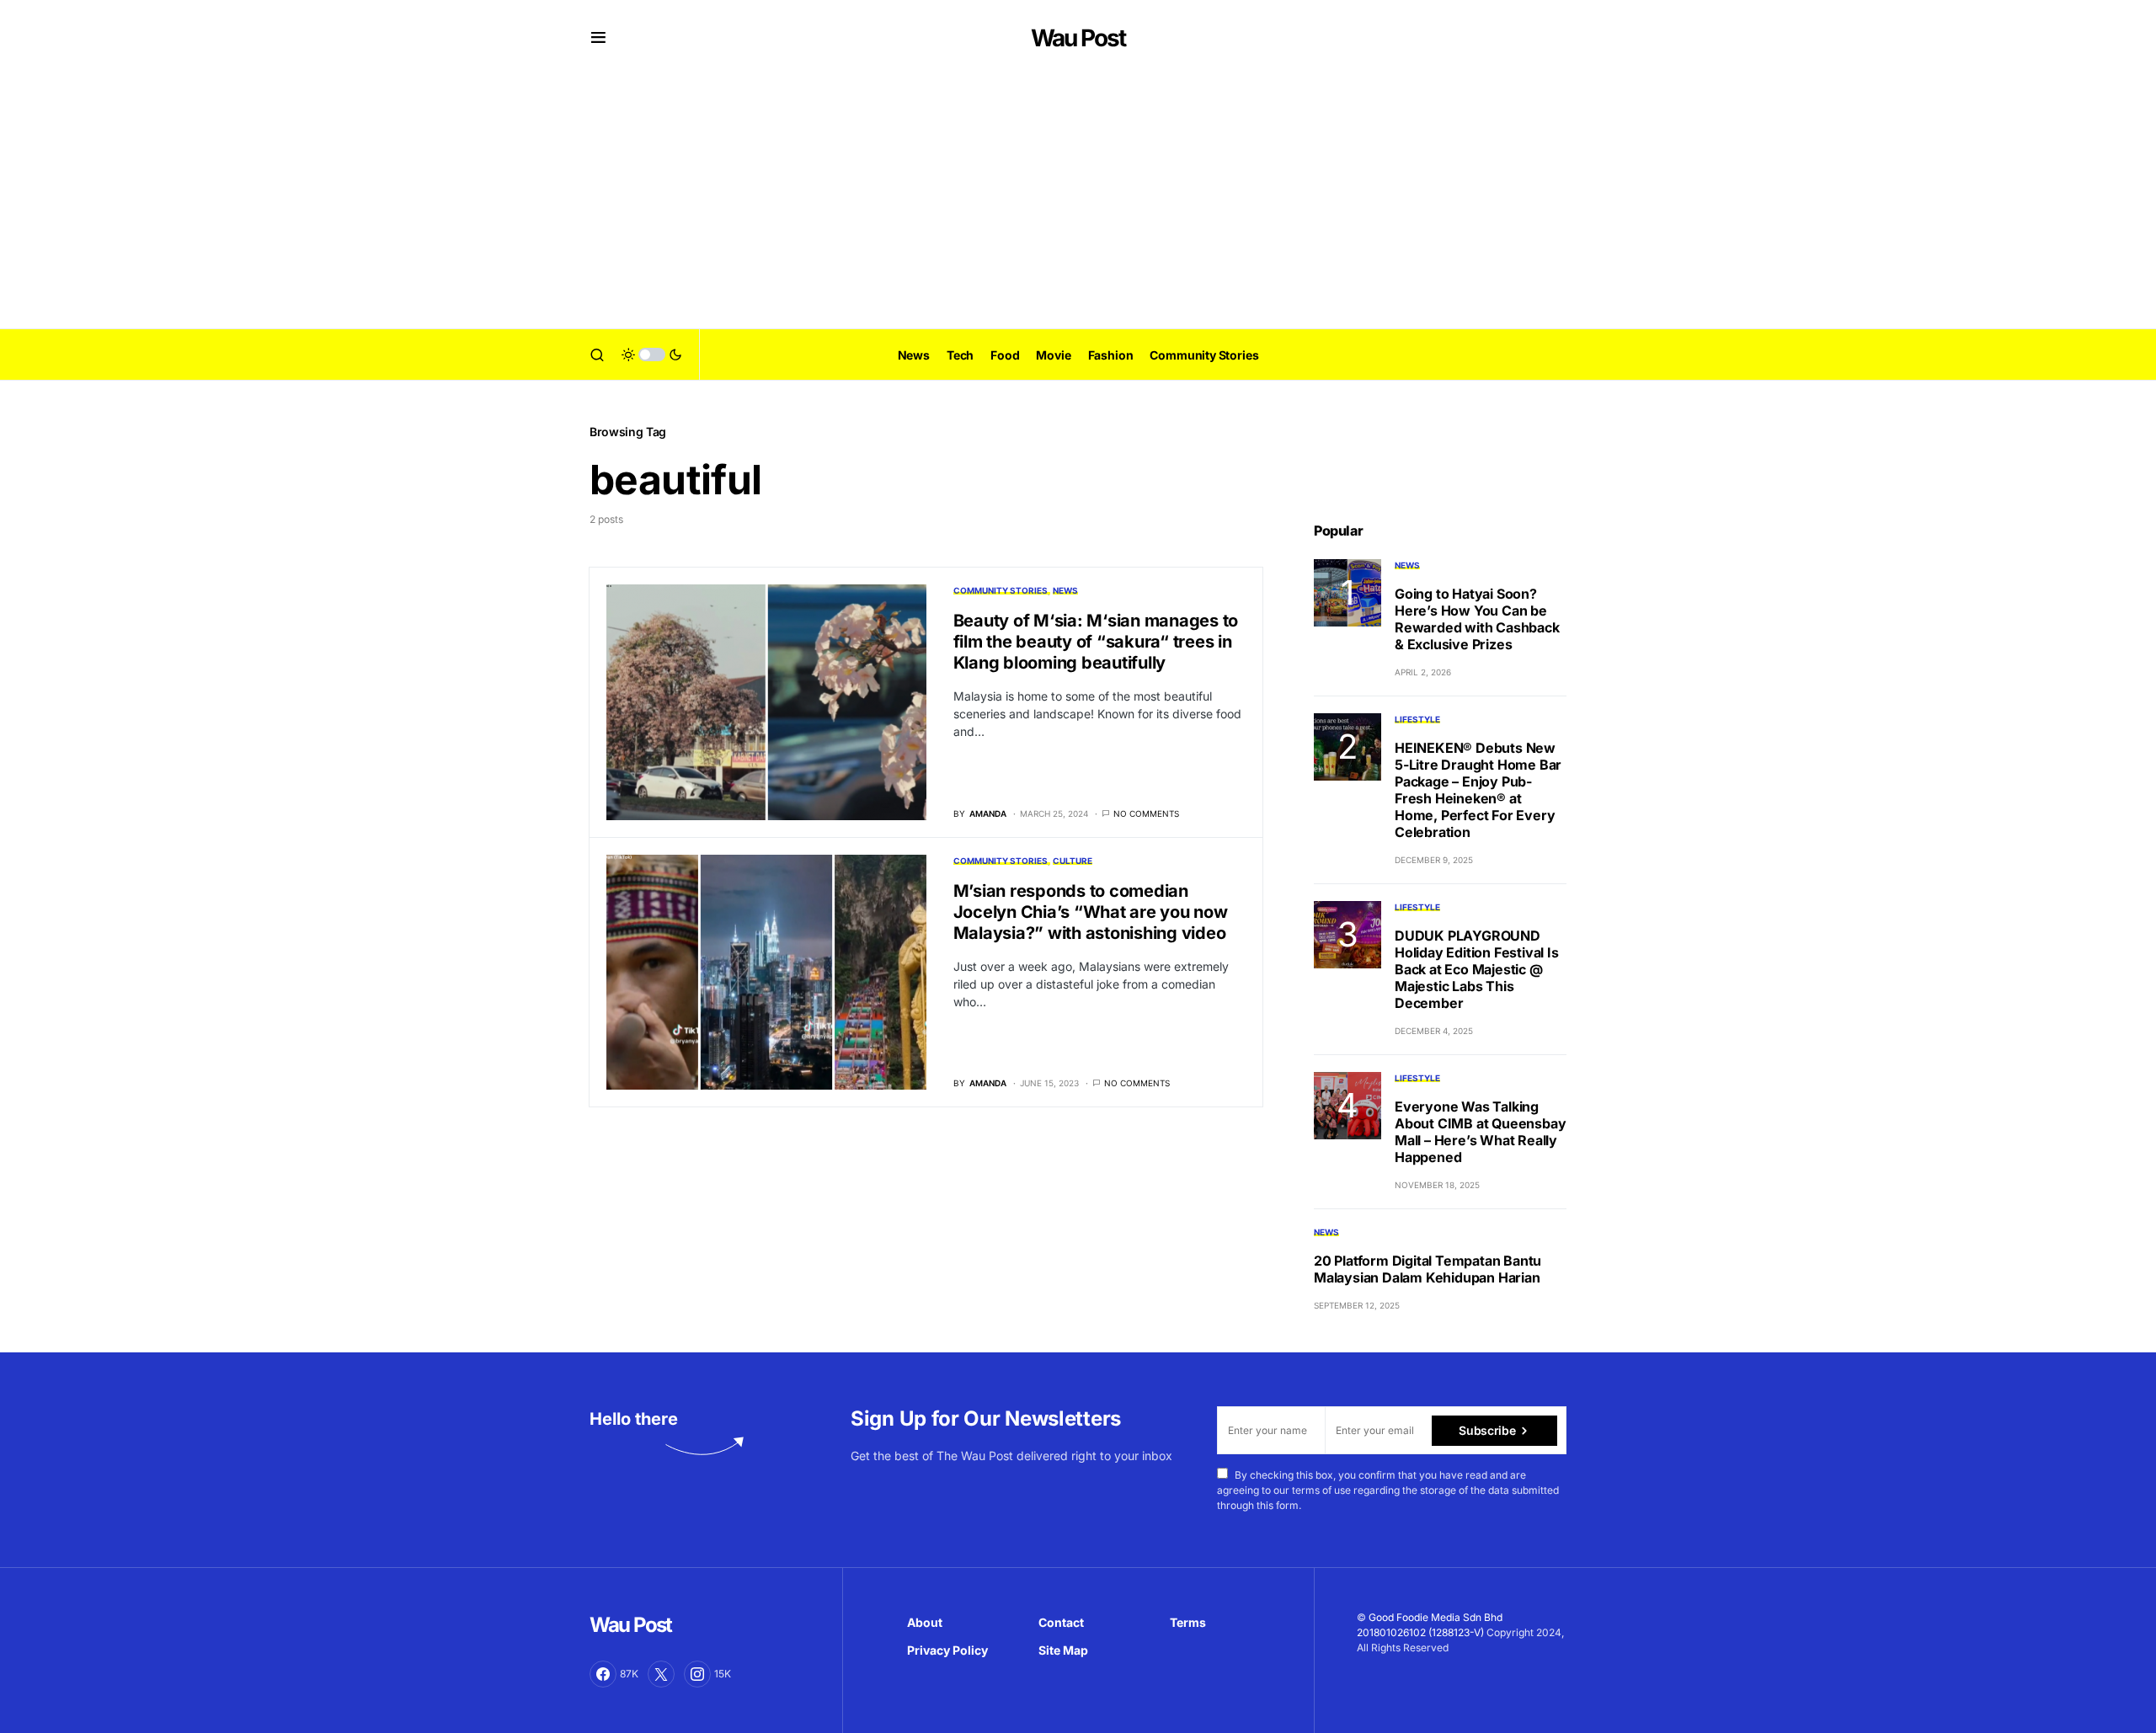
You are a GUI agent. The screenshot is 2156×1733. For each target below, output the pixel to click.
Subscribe (1487, 1430)
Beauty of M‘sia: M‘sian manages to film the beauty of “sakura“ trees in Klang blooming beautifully (1096, 642)
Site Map (1063, 1650)
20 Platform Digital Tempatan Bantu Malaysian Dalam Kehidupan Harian (1428, 1269)
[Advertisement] (1078, 202)
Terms (1188, 1622)
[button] (598, 38)
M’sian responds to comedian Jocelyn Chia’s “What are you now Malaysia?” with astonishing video (1091, 912)
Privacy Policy (947, 1650)
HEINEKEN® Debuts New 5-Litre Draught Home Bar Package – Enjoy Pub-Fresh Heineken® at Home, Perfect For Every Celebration (1478, 790)
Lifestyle (1417, 719)
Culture (1073, 861)
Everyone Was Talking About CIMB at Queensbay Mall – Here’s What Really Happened (1480, 1132)
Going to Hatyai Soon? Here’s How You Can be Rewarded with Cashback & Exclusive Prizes (1477, 619)
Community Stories (1001, 590)
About (925, 1622)
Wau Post (1078, 38)
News (1065, 590)
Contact (1061, 1622)
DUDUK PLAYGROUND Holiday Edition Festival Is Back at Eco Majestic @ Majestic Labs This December (1477, 969)
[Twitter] (661, 1674)
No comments (1146, 813)
